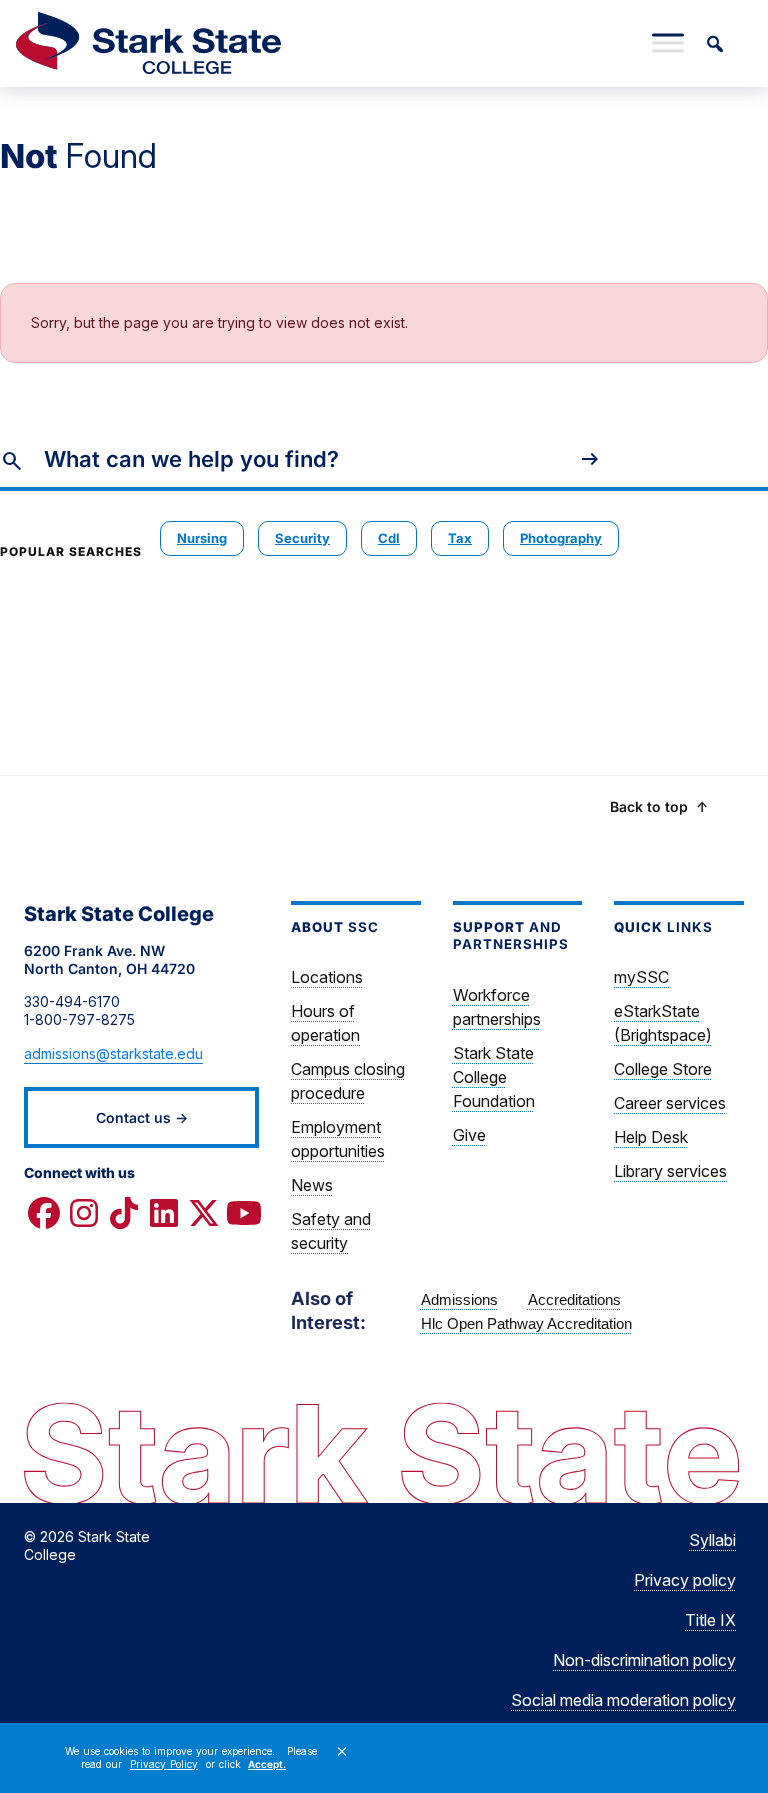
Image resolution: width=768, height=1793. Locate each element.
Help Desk (651, 1137)
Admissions (459, 1299)
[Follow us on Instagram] (84, 1213)
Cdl (389, 538)
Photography (561, 538)
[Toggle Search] (714, 43)
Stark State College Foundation (494, 1077)
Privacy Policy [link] (164, 1764)
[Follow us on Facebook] (44, 1213)
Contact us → (142, 1117)
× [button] (342, 1752)
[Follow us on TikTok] (124, 1213)
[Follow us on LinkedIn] (164, 1213)
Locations (327, 977)
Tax (460, 538)
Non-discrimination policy (644, 1660)
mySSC (641, 977)
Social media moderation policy (623, 1700)
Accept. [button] (267, 1764)
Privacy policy (685, 1580)
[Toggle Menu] (668, 43)
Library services (670, 1171)
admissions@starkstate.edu (113, 1053)
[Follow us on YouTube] (244, 1213)
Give (469, 1135)
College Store (663, 1069)
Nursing (202, 538)
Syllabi (712, 1540)
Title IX (710, 1620)
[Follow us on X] (204, 1213)
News (312, 1185)
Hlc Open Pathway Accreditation (526, 1323)
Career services (670, 1103)
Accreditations (574, 1299)
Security (302, 538)
